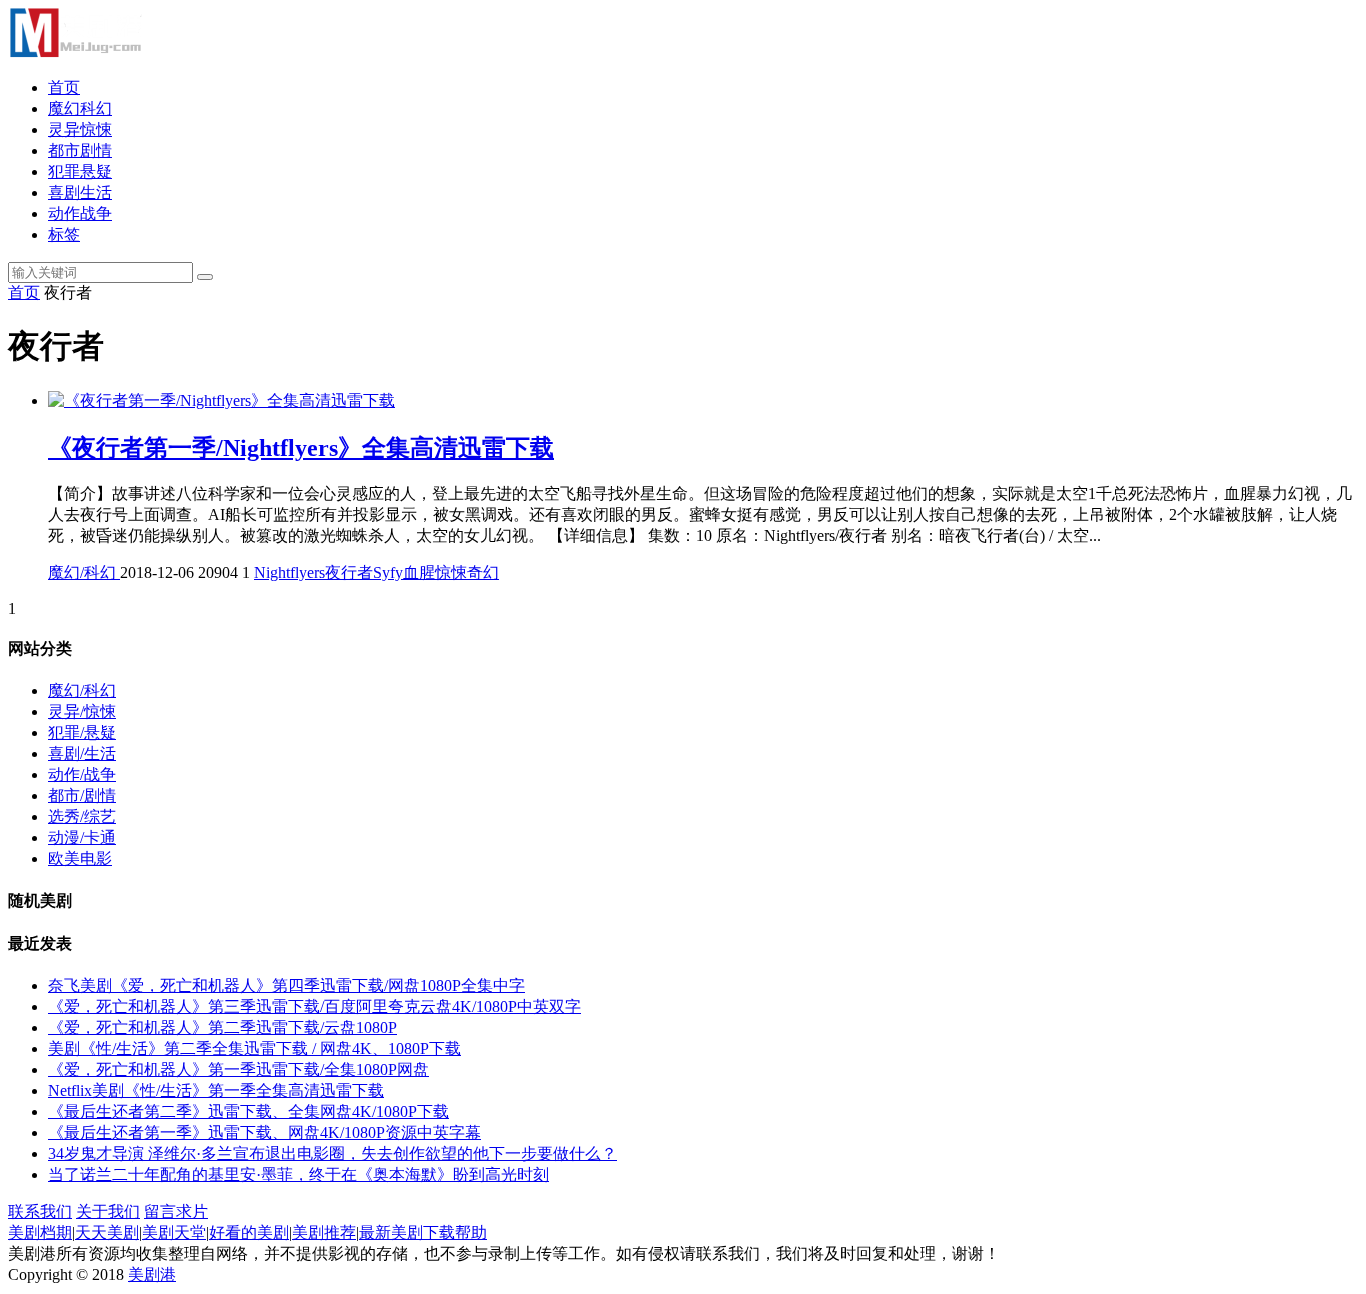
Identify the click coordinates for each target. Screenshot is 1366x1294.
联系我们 (40, 1211)
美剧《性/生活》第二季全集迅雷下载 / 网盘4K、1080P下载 (254, 1048)
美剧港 (152, 1274)
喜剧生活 (80, 192)
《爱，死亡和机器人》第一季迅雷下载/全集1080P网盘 (238, 1069)
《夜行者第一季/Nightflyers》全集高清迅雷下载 (301, 448)
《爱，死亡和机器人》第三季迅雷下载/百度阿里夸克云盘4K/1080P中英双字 (314, 1006)
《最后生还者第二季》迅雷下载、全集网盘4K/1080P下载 (248, 1111)
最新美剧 (391, 1232)
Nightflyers (289, 572)
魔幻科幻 (80, 108)
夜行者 (349, 572)
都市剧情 (80, 150)
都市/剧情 (82, 795)
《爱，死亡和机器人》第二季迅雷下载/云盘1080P (222, 1027)
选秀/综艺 (82, 816)
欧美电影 (80, 858)
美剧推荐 (324, 1232)
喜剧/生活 (82, 753)
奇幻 (483, 572)
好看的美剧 (249, 1232)
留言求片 (176, 1211)
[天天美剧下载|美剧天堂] (75, 52)
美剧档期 (40, 1232)
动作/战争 (82, 774)
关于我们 (108, 1211)
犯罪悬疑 (80, 171)
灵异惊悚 (80, 129)
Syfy (388, 572)
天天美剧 (107, 1232)
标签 (64, 234)
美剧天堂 (174, 1232)
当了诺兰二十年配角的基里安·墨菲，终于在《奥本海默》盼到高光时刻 (298, 1174)
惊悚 (451, 572)
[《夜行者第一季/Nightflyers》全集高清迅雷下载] (221, 400)
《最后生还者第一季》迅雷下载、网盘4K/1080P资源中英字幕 (264, 1132)
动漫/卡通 (82, 837)
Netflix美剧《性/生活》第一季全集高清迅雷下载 (216, 1090)
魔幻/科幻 (84, 572)
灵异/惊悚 (82, 711)
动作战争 (80, 213)
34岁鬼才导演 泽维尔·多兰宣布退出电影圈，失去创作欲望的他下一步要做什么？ (332, 1153)
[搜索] (205, 277)
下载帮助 (455, 1232)
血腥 (419, 572)
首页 (64, 87)
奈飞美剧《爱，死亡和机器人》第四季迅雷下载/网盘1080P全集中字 (286, 985)
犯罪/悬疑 (82, 732)
